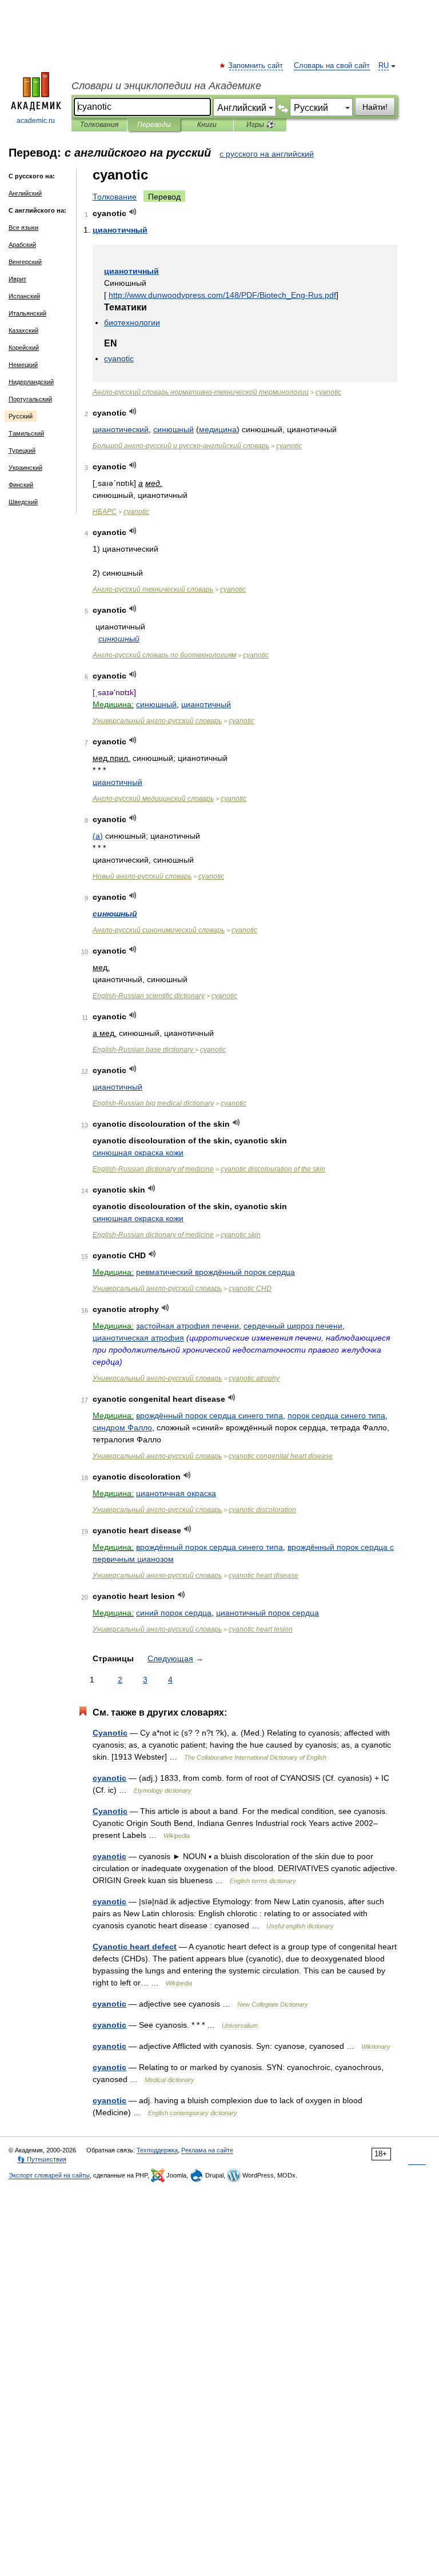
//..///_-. (222, 295)
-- (201, 392)
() (98, 836)
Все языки (23, 228)
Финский (21, 485)
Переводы (154, 125)
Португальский (30, 399)
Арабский (22, 245)
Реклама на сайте (207, 2150)
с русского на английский (267, 154)
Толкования (99, 125)
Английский (25, 193)
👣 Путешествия (42, 2159)
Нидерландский (31, 382)
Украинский (25, 468)
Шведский (23, 502)
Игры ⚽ (260, 125)
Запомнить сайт (256, 66)
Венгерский (25, 262)
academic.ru (36, 121)
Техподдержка (157, 2150)
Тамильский (26, 433)
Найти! (375, 107)
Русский (21, 416)
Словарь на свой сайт (332, 66)
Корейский (24, 348)
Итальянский (27, 313)
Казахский (23, 330)
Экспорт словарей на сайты (49, 2175)
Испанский (24, 296)
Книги (207, 125)
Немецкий (23, 365)
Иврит (17, 279)
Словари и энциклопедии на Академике (166, 86)
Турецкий (22, 450)
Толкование (115, 197)
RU (384, 66)
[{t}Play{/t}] (133, 212)
